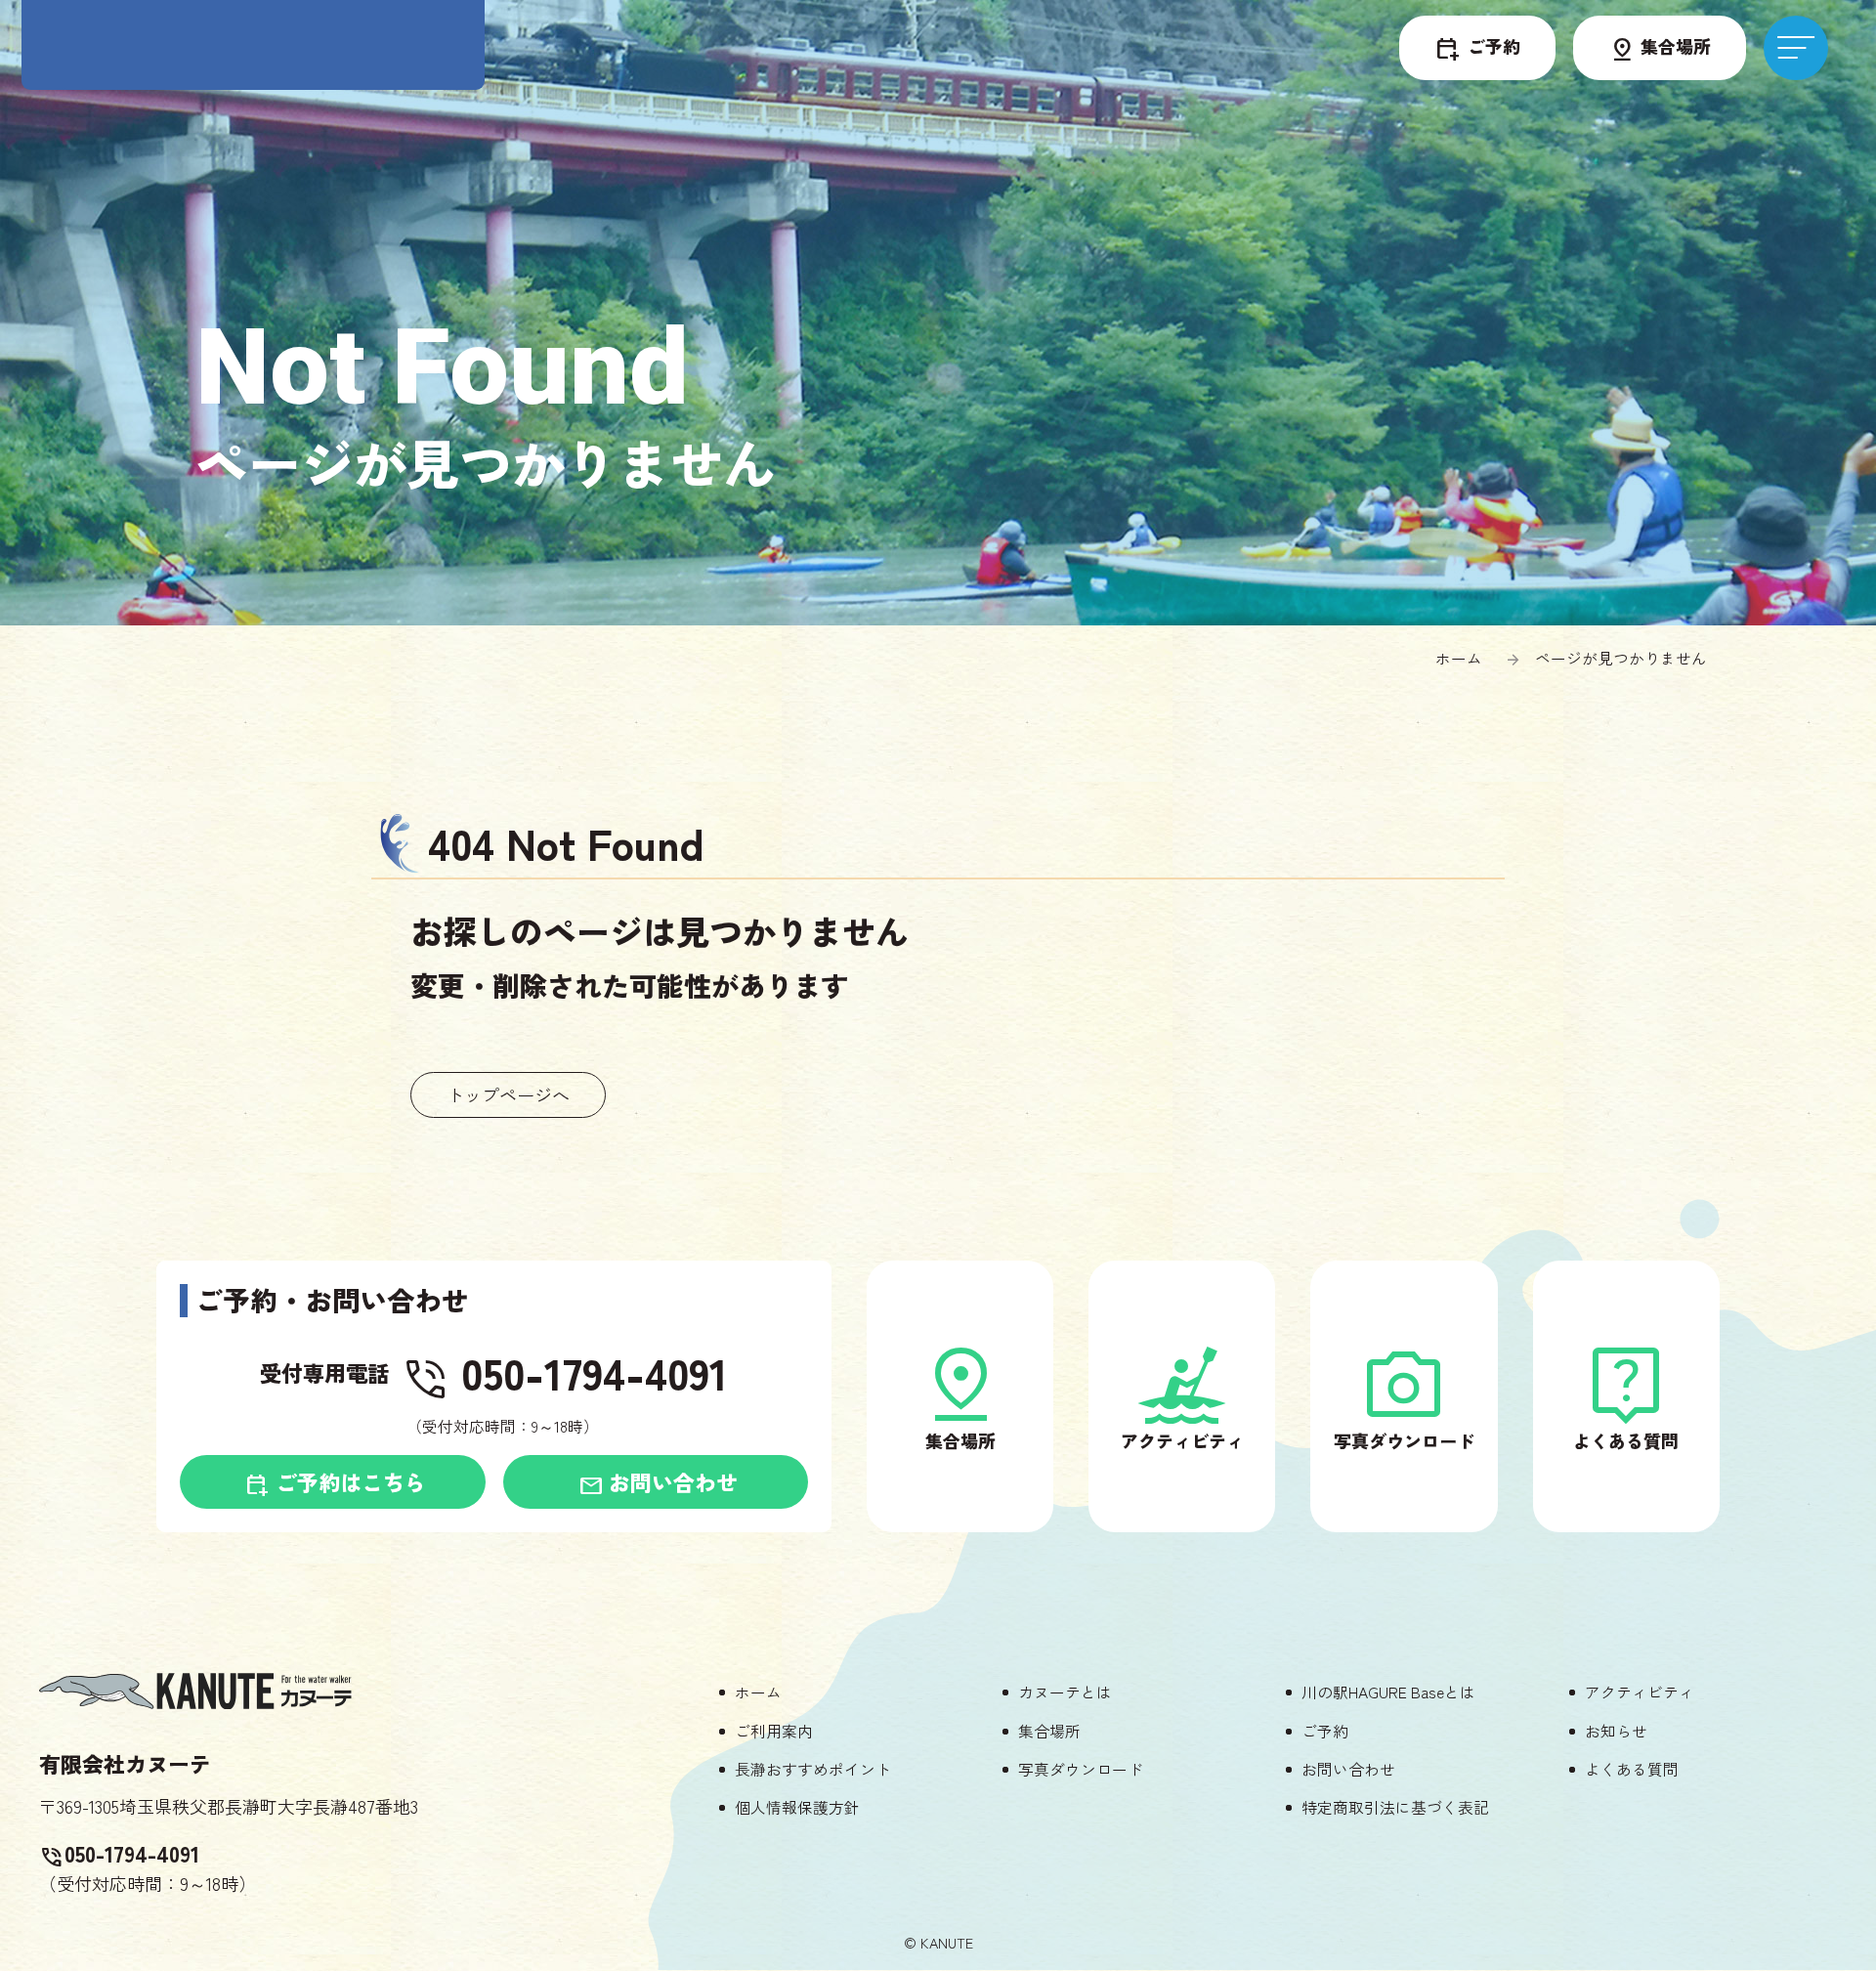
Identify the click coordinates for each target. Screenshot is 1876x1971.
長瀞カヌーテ (253, 48)
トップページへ (508, 1094)
